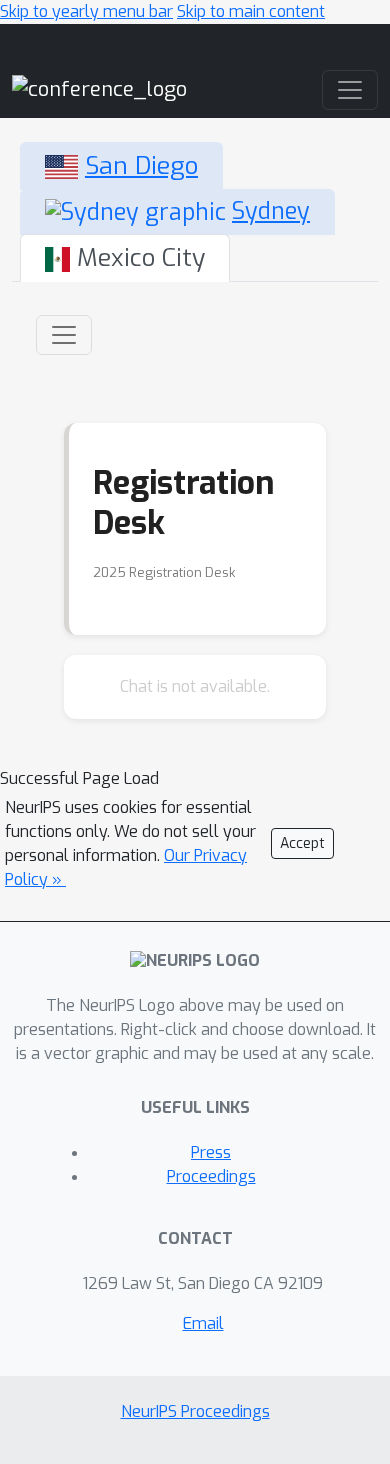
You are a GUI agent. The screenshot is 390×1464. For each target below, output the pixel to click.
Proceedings (211, 1176)
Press (211, 1152)
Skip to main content (251, 11)
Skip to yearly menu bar (86, 11)
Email (203, 1323)
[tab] (121, 166)
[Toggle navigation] (64, 335)
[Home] (99, 88)
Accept (302, 843)
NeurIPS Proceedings (195, 1411)
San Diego (141, 165)
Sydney (271, 211)
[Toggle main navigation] (350, 90)
